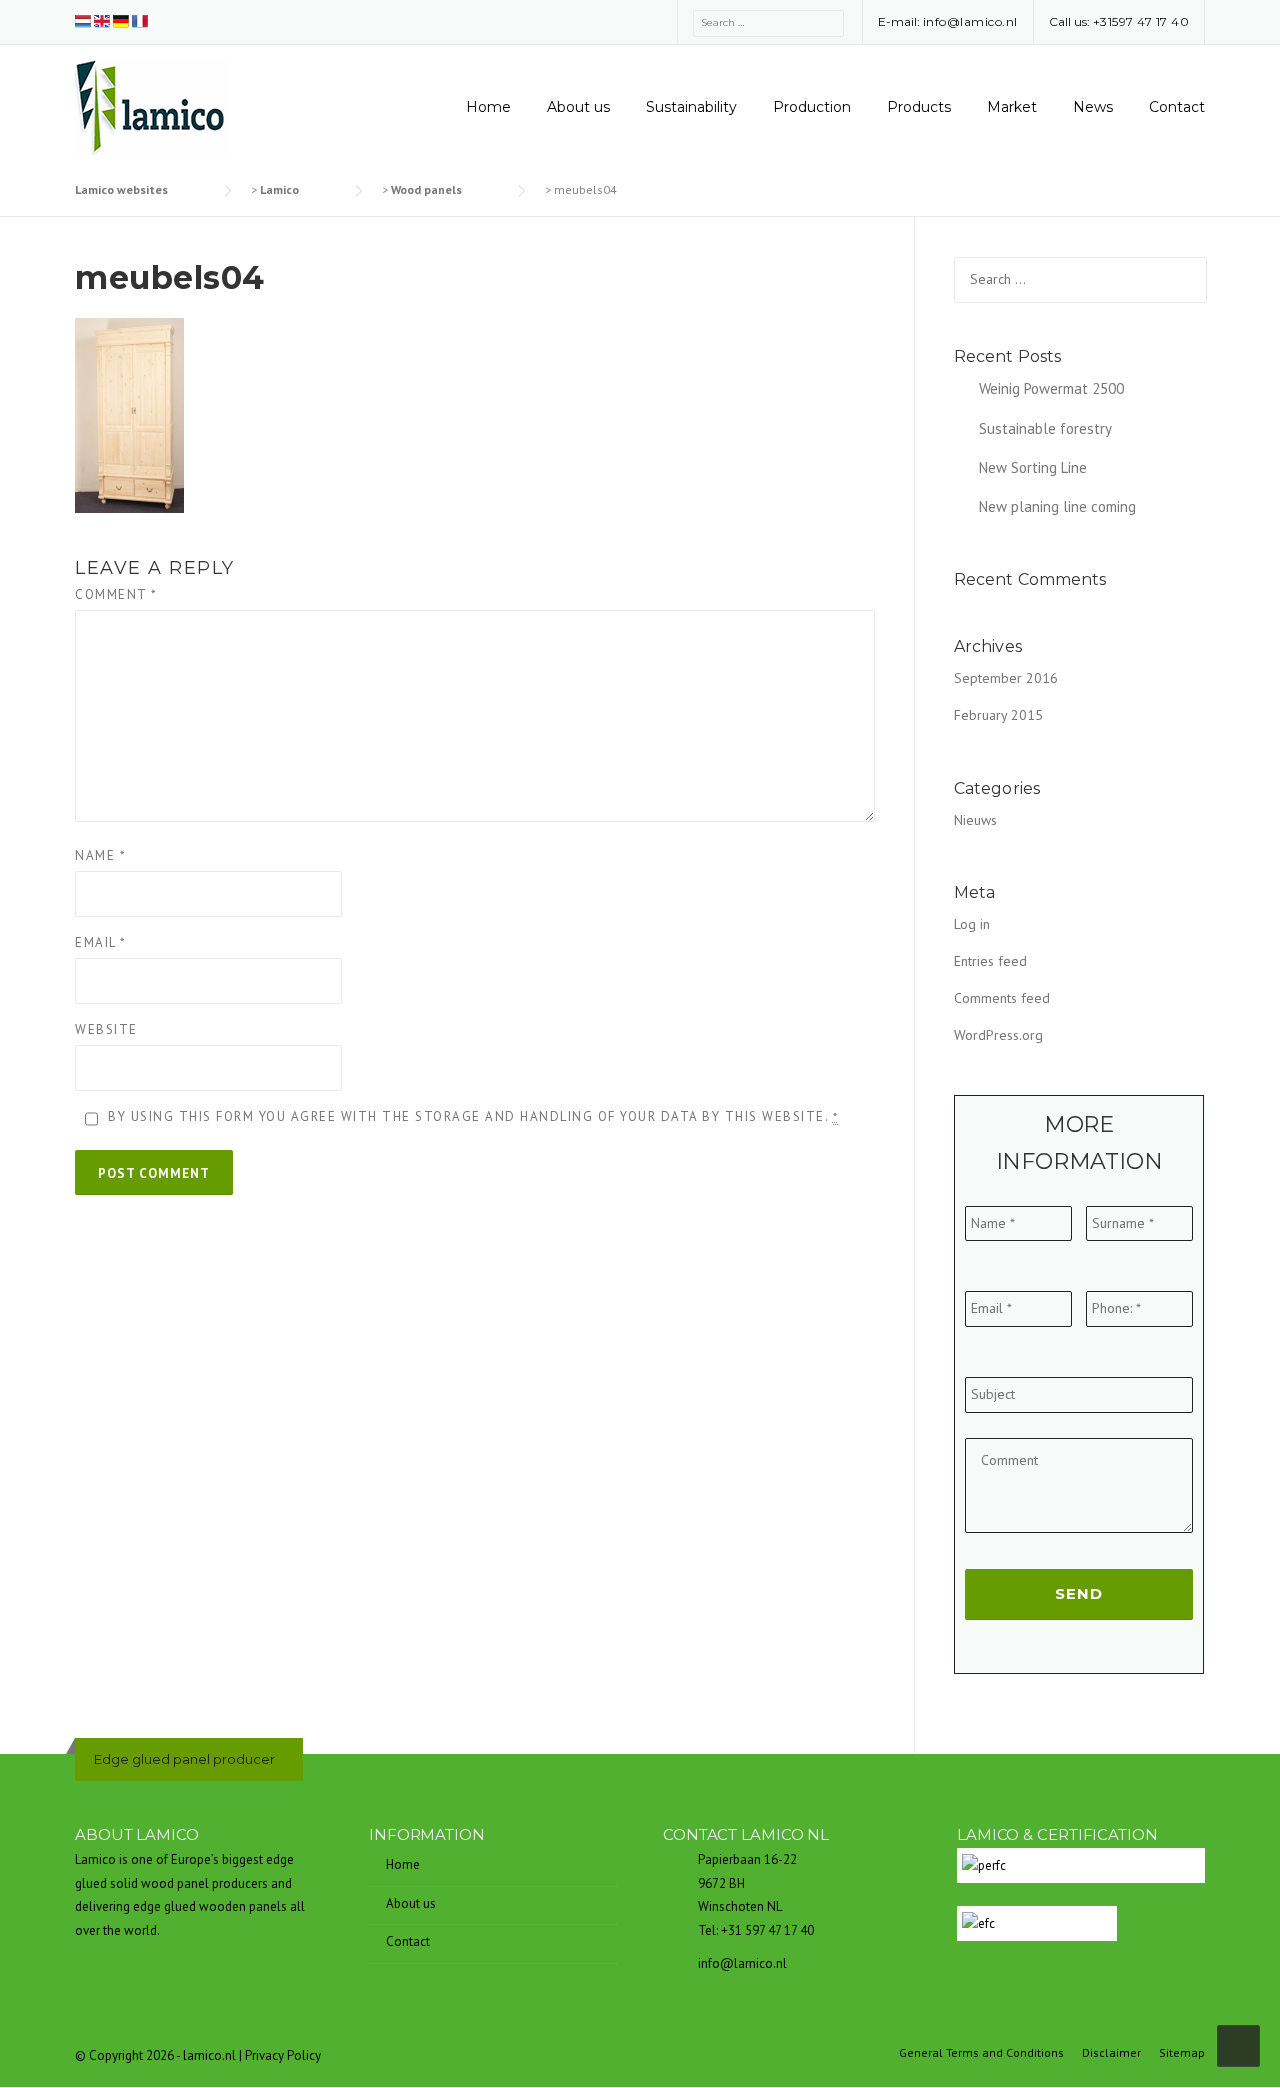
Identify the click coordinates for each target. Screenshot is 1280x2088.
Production (812, 107)
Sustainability (691, 107)
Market (1012, 107)
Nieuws (975, 820)
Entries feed (990, 961)
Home (488, 107)
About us (578, 107)
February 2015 (998, 715)
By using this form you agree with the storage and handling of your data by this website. (473, 1116)
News (1093, 107)
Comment (116, 594)
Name (100, 855)
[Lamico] (152, 106)
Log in (972, 924)
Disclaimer (1111, 2053)
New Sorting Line (1033, 467)
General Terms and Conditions (981, 2053)
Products (919, 107)
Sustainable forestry (1045, 428)
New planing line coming (1057, 506)
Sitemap (1182, 2053)
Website (106, 1029)
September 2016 (1006, 678)
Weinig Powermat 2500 (1051, 388)
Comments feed (1002, 998)
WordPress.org (998, 1035)
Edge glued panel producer (184, 1759)
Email (101, 942)
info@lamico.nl (970, 21)
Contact (1177, 107)
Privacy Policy (283, 2055)
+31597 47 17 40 (1141, 21)
